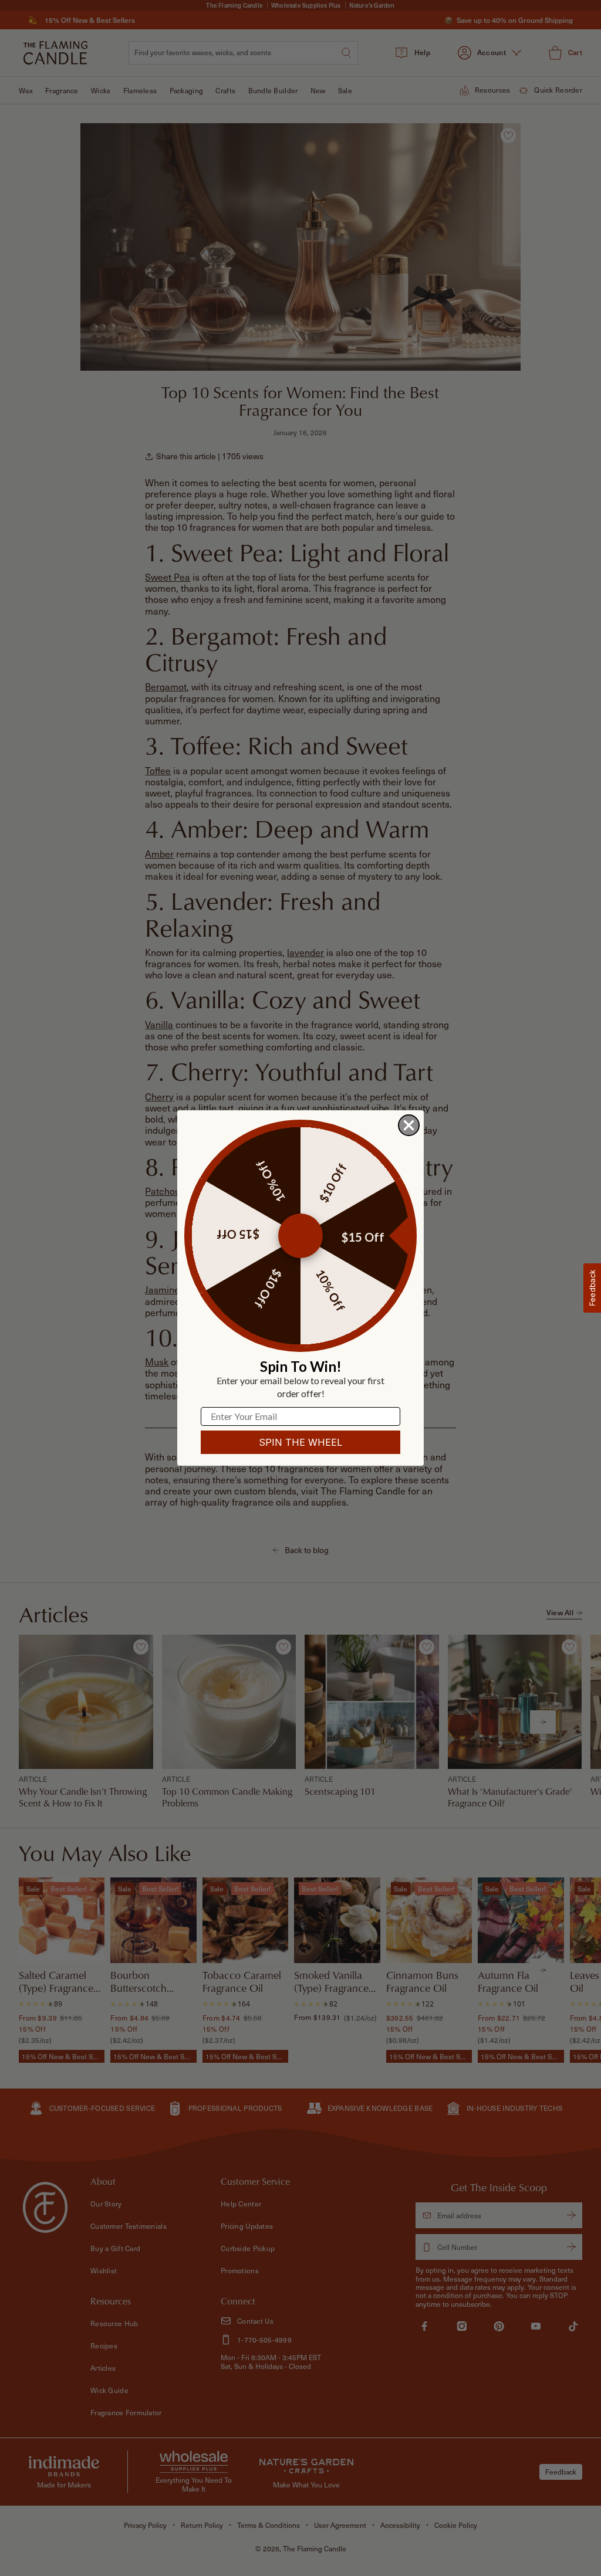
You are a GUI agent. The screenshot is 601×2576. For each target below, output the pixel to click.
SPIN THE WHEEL (300, 1442)
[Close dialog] (409, 1125)
